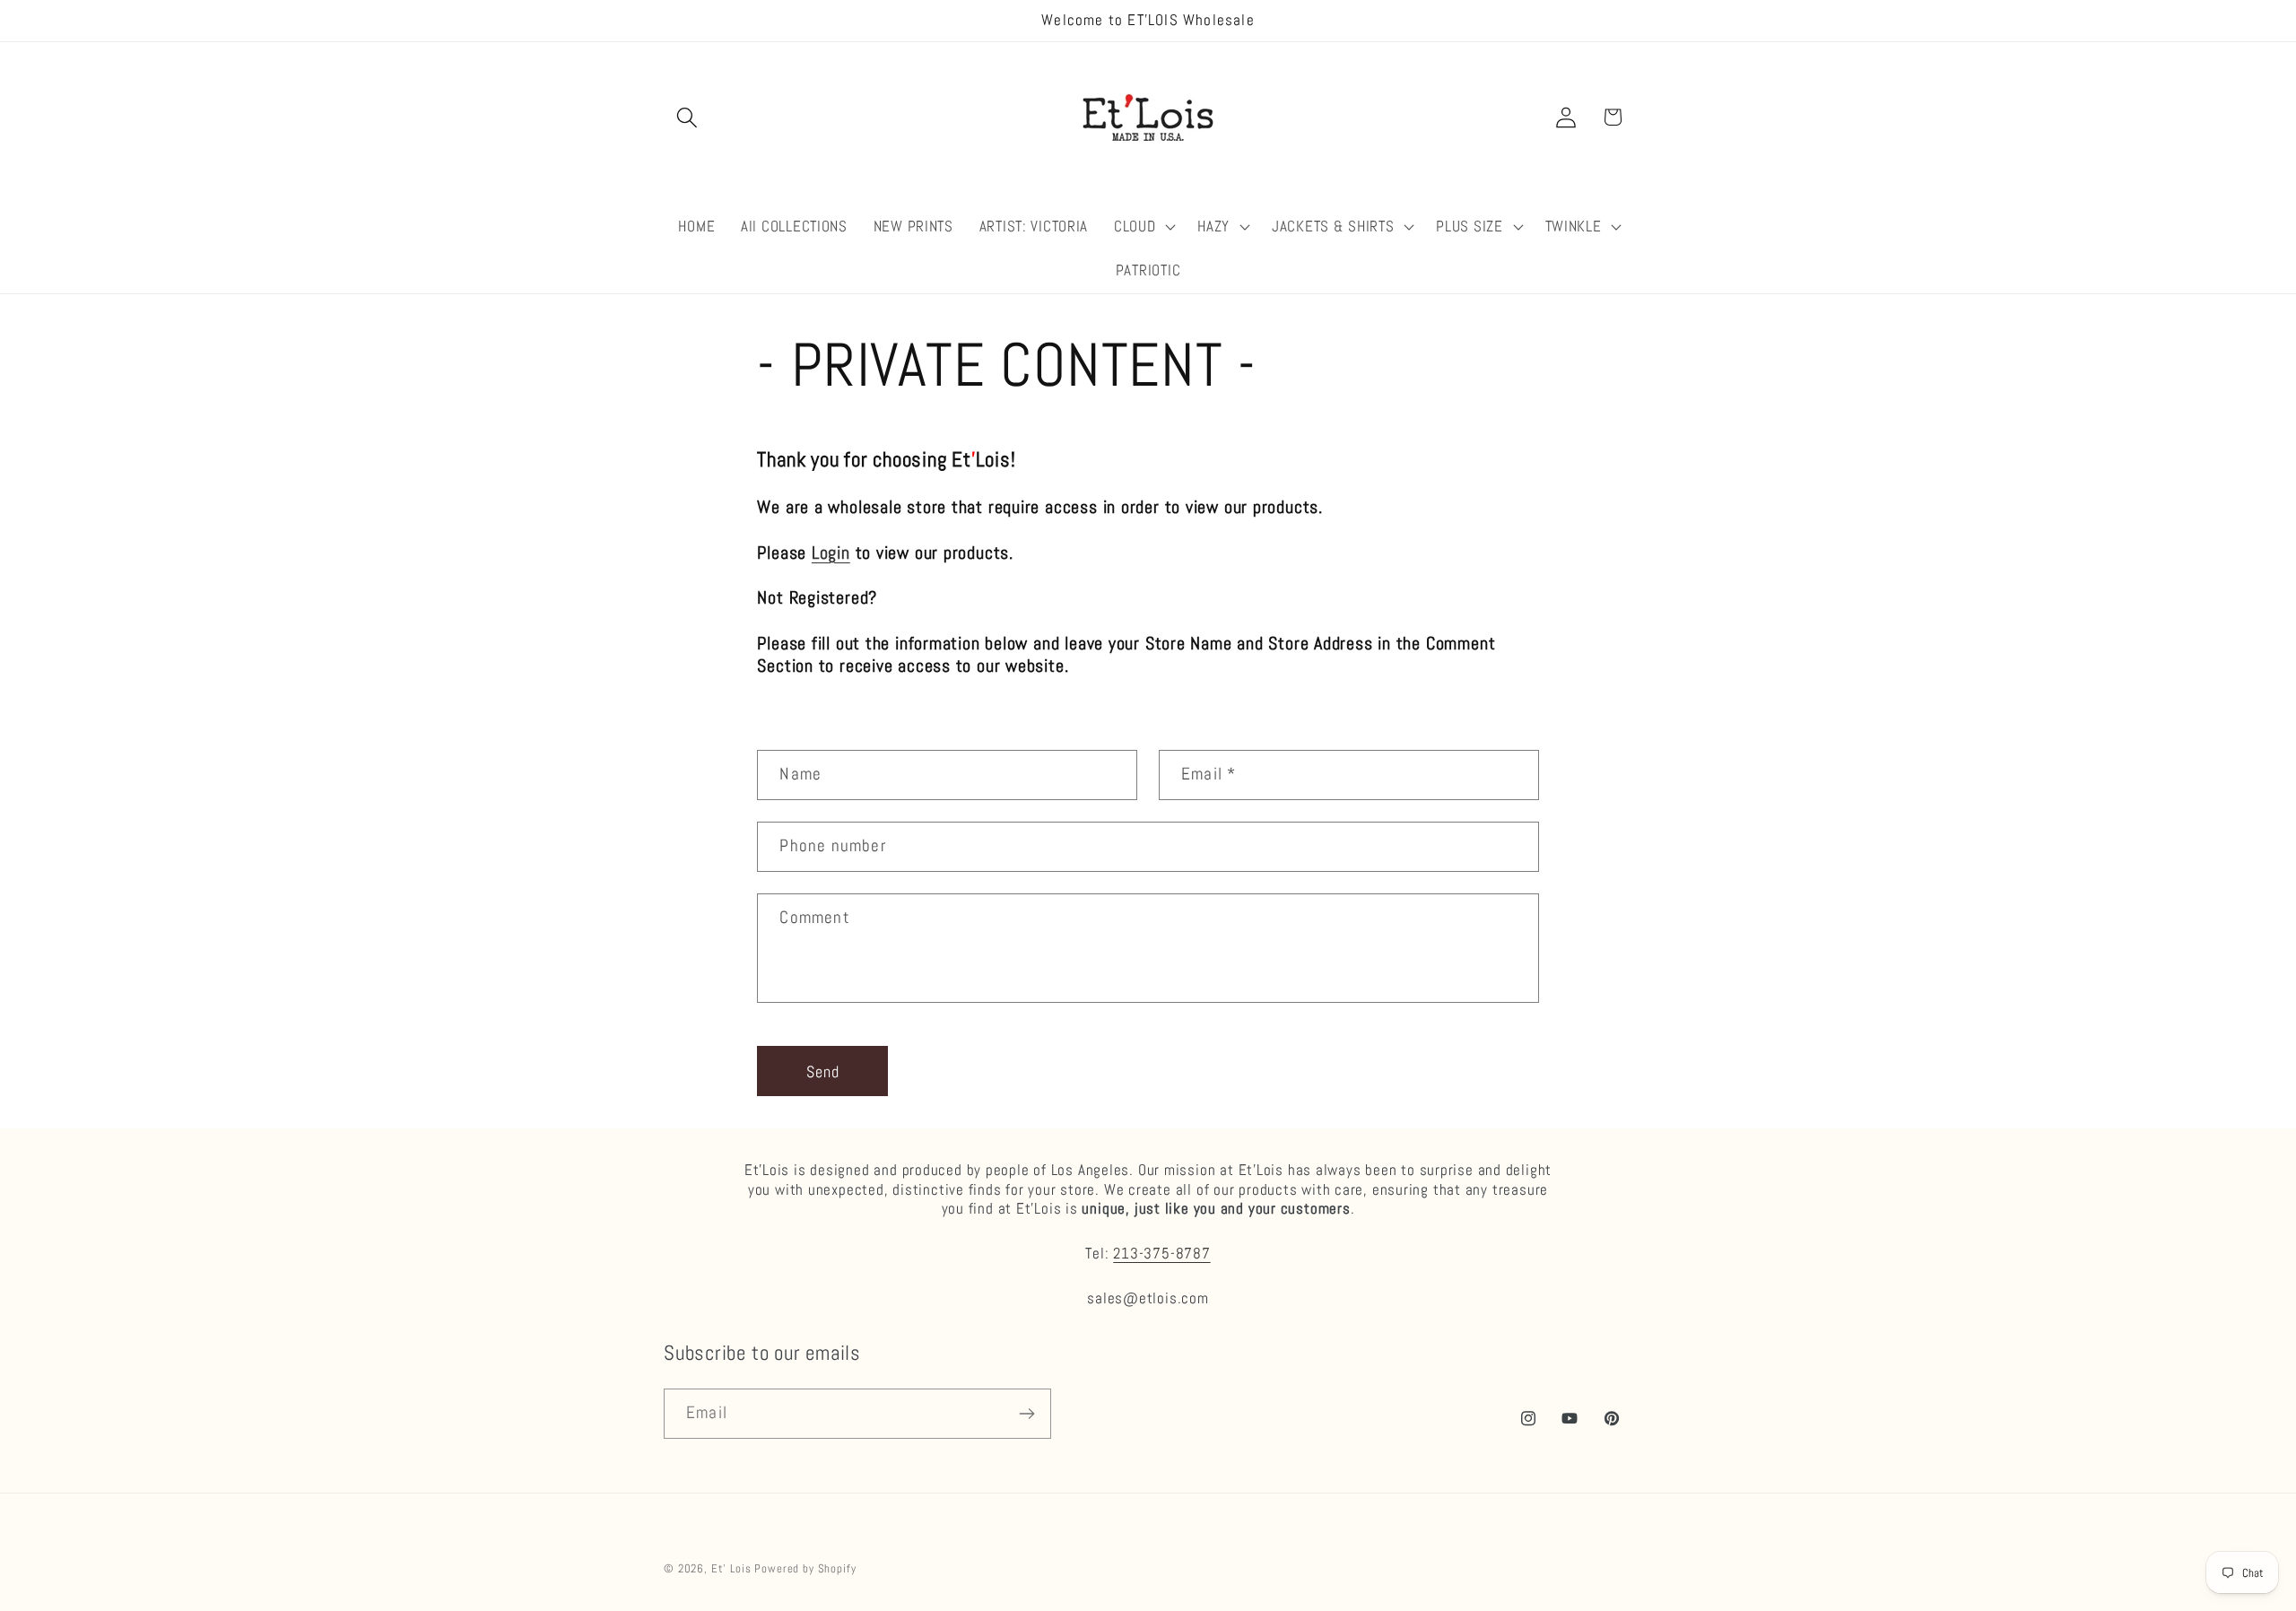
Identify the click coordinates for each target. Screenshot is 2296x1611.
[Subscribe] (1026, 1414)
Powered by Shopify (805, 1568)
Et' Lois (731, 1568)
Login (831, 553)
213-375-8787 (1161, 1253)
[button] (687, 117)
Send (823, 1071)
